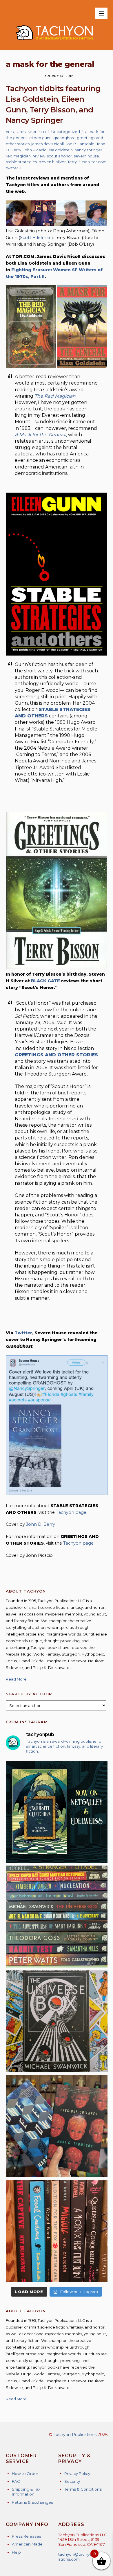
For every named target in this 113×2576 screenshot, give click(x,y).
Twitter (23, 1333)
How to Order (25, 2473)
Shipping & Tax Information (26, 2492)
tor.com (99, 162)
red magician (18, 156)
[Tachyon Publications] (54, 42)
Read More (16, 1679)
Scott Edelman (36, 238)
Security (72, 2481)
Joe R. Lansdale (80, 144)
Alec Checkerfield (26, 132)
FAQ (16, 2481)
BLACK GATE (45, 981)
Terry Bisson (79, 162)
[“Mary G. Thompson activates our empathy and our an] (57, 2126)
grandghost (64, 138)
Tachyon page (71, 1512)
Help (16, 2552)
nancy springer (88, 150)
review (39, 156)
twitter (12, 168)
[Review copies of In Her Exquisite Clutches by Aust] (57, 1812)
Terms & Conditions (83, 2489)
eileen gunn (40, 138)
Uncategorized (66, 132)
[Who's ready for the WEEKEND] (57, 1917)
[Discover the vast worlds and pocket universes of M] (57, 2021)
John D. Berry (41, 1524)
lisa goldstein (61, 150)
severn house (86, 156)
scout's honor (60, 156)
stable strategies (21, 162)
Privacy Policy (77, 2473)
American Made (27, 2544)
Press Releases (27, 2536)
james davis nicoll (48, 144)
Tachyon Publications (75, 2435)
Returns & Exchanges (32, 2502)
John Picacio (35, 150)
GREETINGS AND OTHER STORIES (56, 1055)
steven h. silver (52, 162)
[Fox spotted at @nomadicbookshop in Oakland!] (57, 2231)
